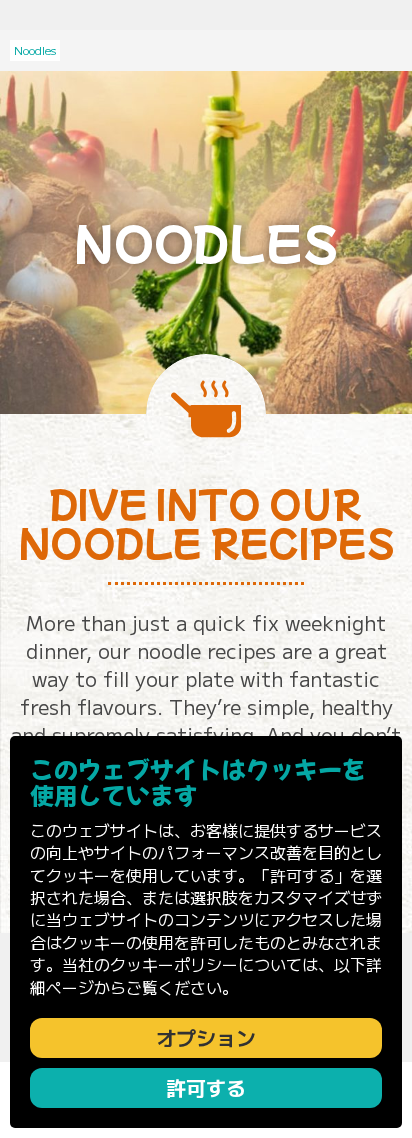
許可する (206, 1087)
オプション (206, 1037)
